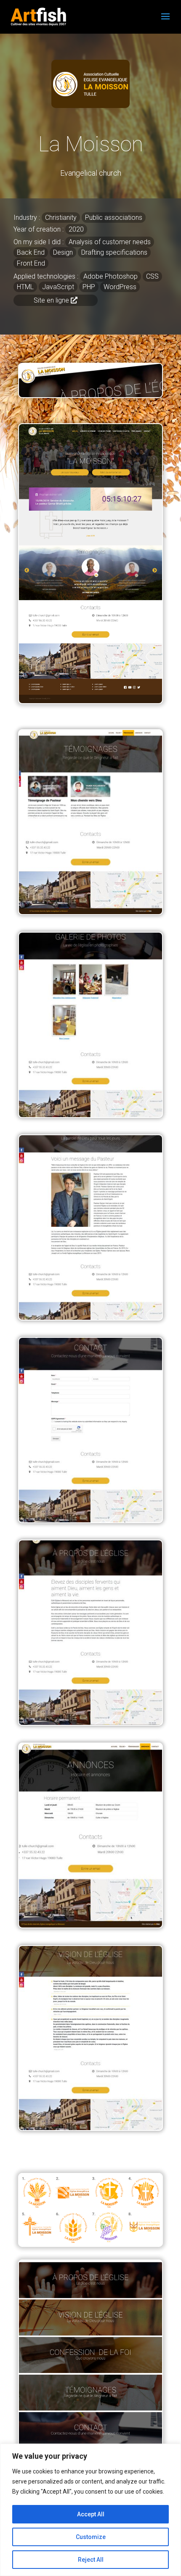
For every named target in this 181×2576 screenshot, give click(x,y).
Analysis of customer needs (110, 242)
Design (63, 252)
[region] (90, 2510)
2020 (76, 229)
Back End (31, 252)
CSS (152, 276)
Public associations (114, 218)
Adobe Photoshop (110, 276)
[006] (90, 1115)
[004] (90, 1520)
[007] (90, 912)
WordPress (120, 287)
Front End (31, 263)
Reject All (91, 2560)
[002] (90, 1925)
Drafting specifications (114, 252)
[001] (90, 2128)
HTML (25, 287)
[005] (90, 1318)
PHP (89, 287)
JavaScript (58, 287)
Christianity (61, 218)
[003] (90, 1723)
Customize (91, 2537)
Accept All (91, 2514)
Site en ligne (51, 300)
